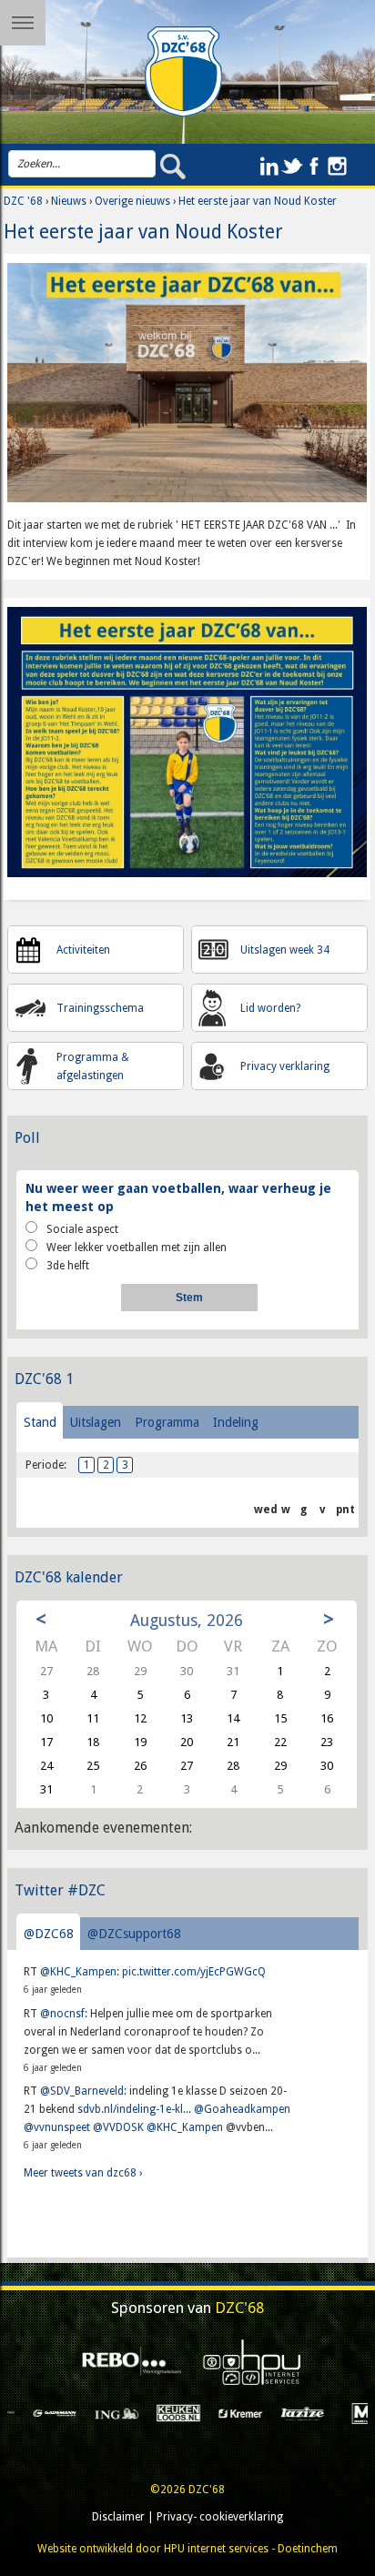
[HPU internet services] (247, 2362)
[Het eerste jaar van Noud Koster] (187, 389)
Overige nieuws (132, 201)
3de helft (68, 1266)
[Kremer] (181, 2412)
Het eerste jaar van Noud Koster (258, 201)
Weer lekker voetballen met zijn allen (137, 1248)
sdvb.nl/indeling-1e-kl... (134, 2109)
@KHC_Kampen (78, 1972)
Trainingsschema (100, 1008)
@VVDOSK (118, 2127)
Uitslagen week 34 (285, 950)
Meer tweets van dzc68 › (83, 2173)
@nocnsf (62, 2014)
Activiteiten (83, 950)
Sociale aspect (82, 1229)
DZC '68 (23, 201)
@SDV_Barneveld (82, 2091)
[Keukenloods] (119, 2412)
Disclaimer (118, 2517)
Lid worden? (270, 1008)
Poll (27, 1138)
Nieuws (69, 201)
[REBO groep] (127, 2362)
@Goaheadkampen (242, 2109)
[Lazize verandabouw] (243, 2412)
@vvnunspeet (57, 2127)
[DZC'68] (184, 72)
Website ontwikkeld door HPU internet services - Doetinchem (187, 2549)
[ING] (57, 2412)
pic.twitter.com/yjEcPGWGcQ (194, 1972)
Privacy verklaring (285, 1066)
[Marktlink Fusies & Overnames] (305, 2412)
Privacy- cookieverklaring (220, 2517)
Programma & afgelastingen (93, 1066)
